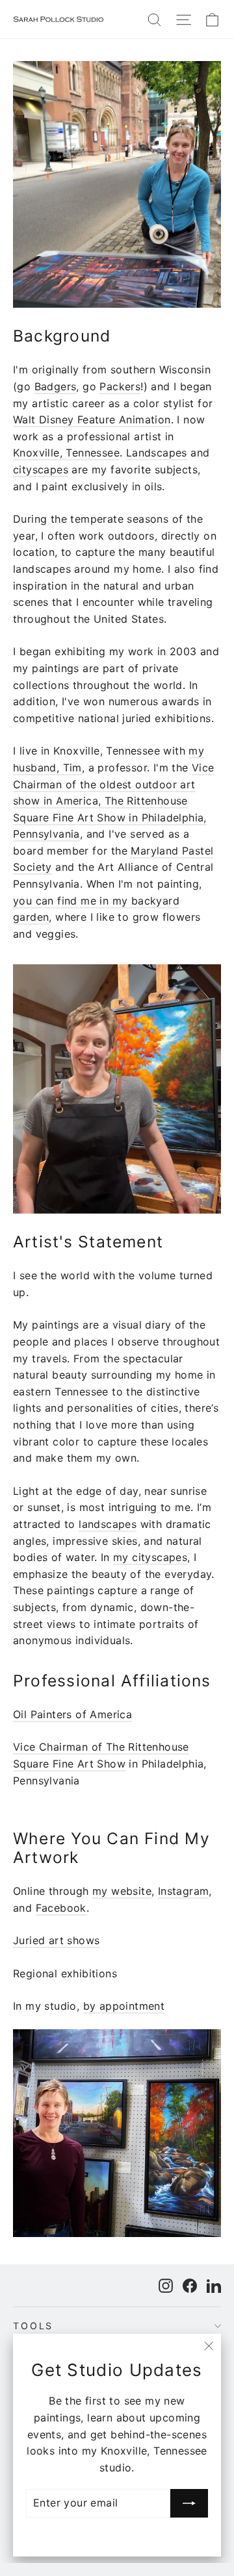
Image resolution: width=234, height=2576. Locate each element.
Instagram (184, 1891)
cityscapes (41, 469)
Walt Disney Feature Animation (92, 419)
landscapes (108, 1524)
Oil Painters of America (72, 1714)
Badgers (56, 386)
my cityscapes (150, 1557)
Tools (33, 2326)
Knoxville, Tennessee (66, 453)
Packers (120, 386)
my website (122, 1891)
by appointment (124, 2006)
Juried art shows (56, 1940)
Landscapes (157, 453)
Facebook (61, 1908)
